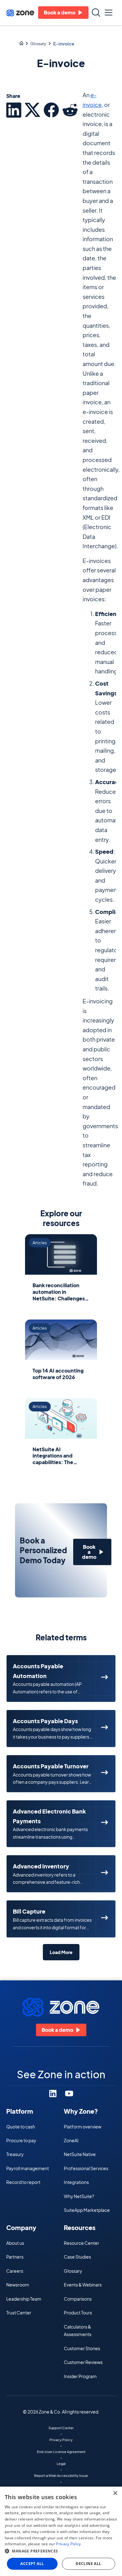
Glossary (38, 44)
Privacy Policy (61, 2440)
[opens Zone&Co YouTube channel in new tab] (69, 2093)
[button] (109, 13)
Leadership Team (24, 2299)
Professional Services (86, 2168)
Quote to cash (21, 2127)
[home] (20, 13)
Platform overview (83, 2127)
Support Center (61, 2428)
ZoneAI (71, 2140)
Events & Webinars (83, 2285)
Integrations (76, 2182)
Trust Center (19, 2313)
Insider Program (80, 2376)
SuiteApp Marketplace (87, 2210)
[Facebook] (51, 110)
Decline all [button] (88, 2564)
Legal (61, 2463)
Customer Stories (82, 2348)
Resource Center (81, 2243)
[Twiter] (33, 110)
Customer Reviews (83, 2362)
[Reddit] (70, 110)
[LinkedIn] (14, 110)
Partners (15, 2257)
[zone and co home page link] (21, 44)
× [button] (115, 2493)
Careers (15, 2271)
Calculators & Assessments (78, 2330)
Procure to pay (21, 2140)
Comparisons (78, 2299)
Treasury (15, 2154)
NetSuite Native (80, 2154)
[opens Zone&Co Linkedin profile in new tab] (53, 2093)
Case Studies (77, 2257)
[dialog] (61, 2531)
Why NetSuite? (79, 2196)
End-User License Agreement (61, 2451)
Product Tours (78, 2313)
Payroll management (28, 2168)
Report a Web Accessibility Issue (61, 2475)
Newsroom (18, 2285)
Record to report (23, 2182)
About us (15, 2243)
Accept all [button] (32, 2564)
